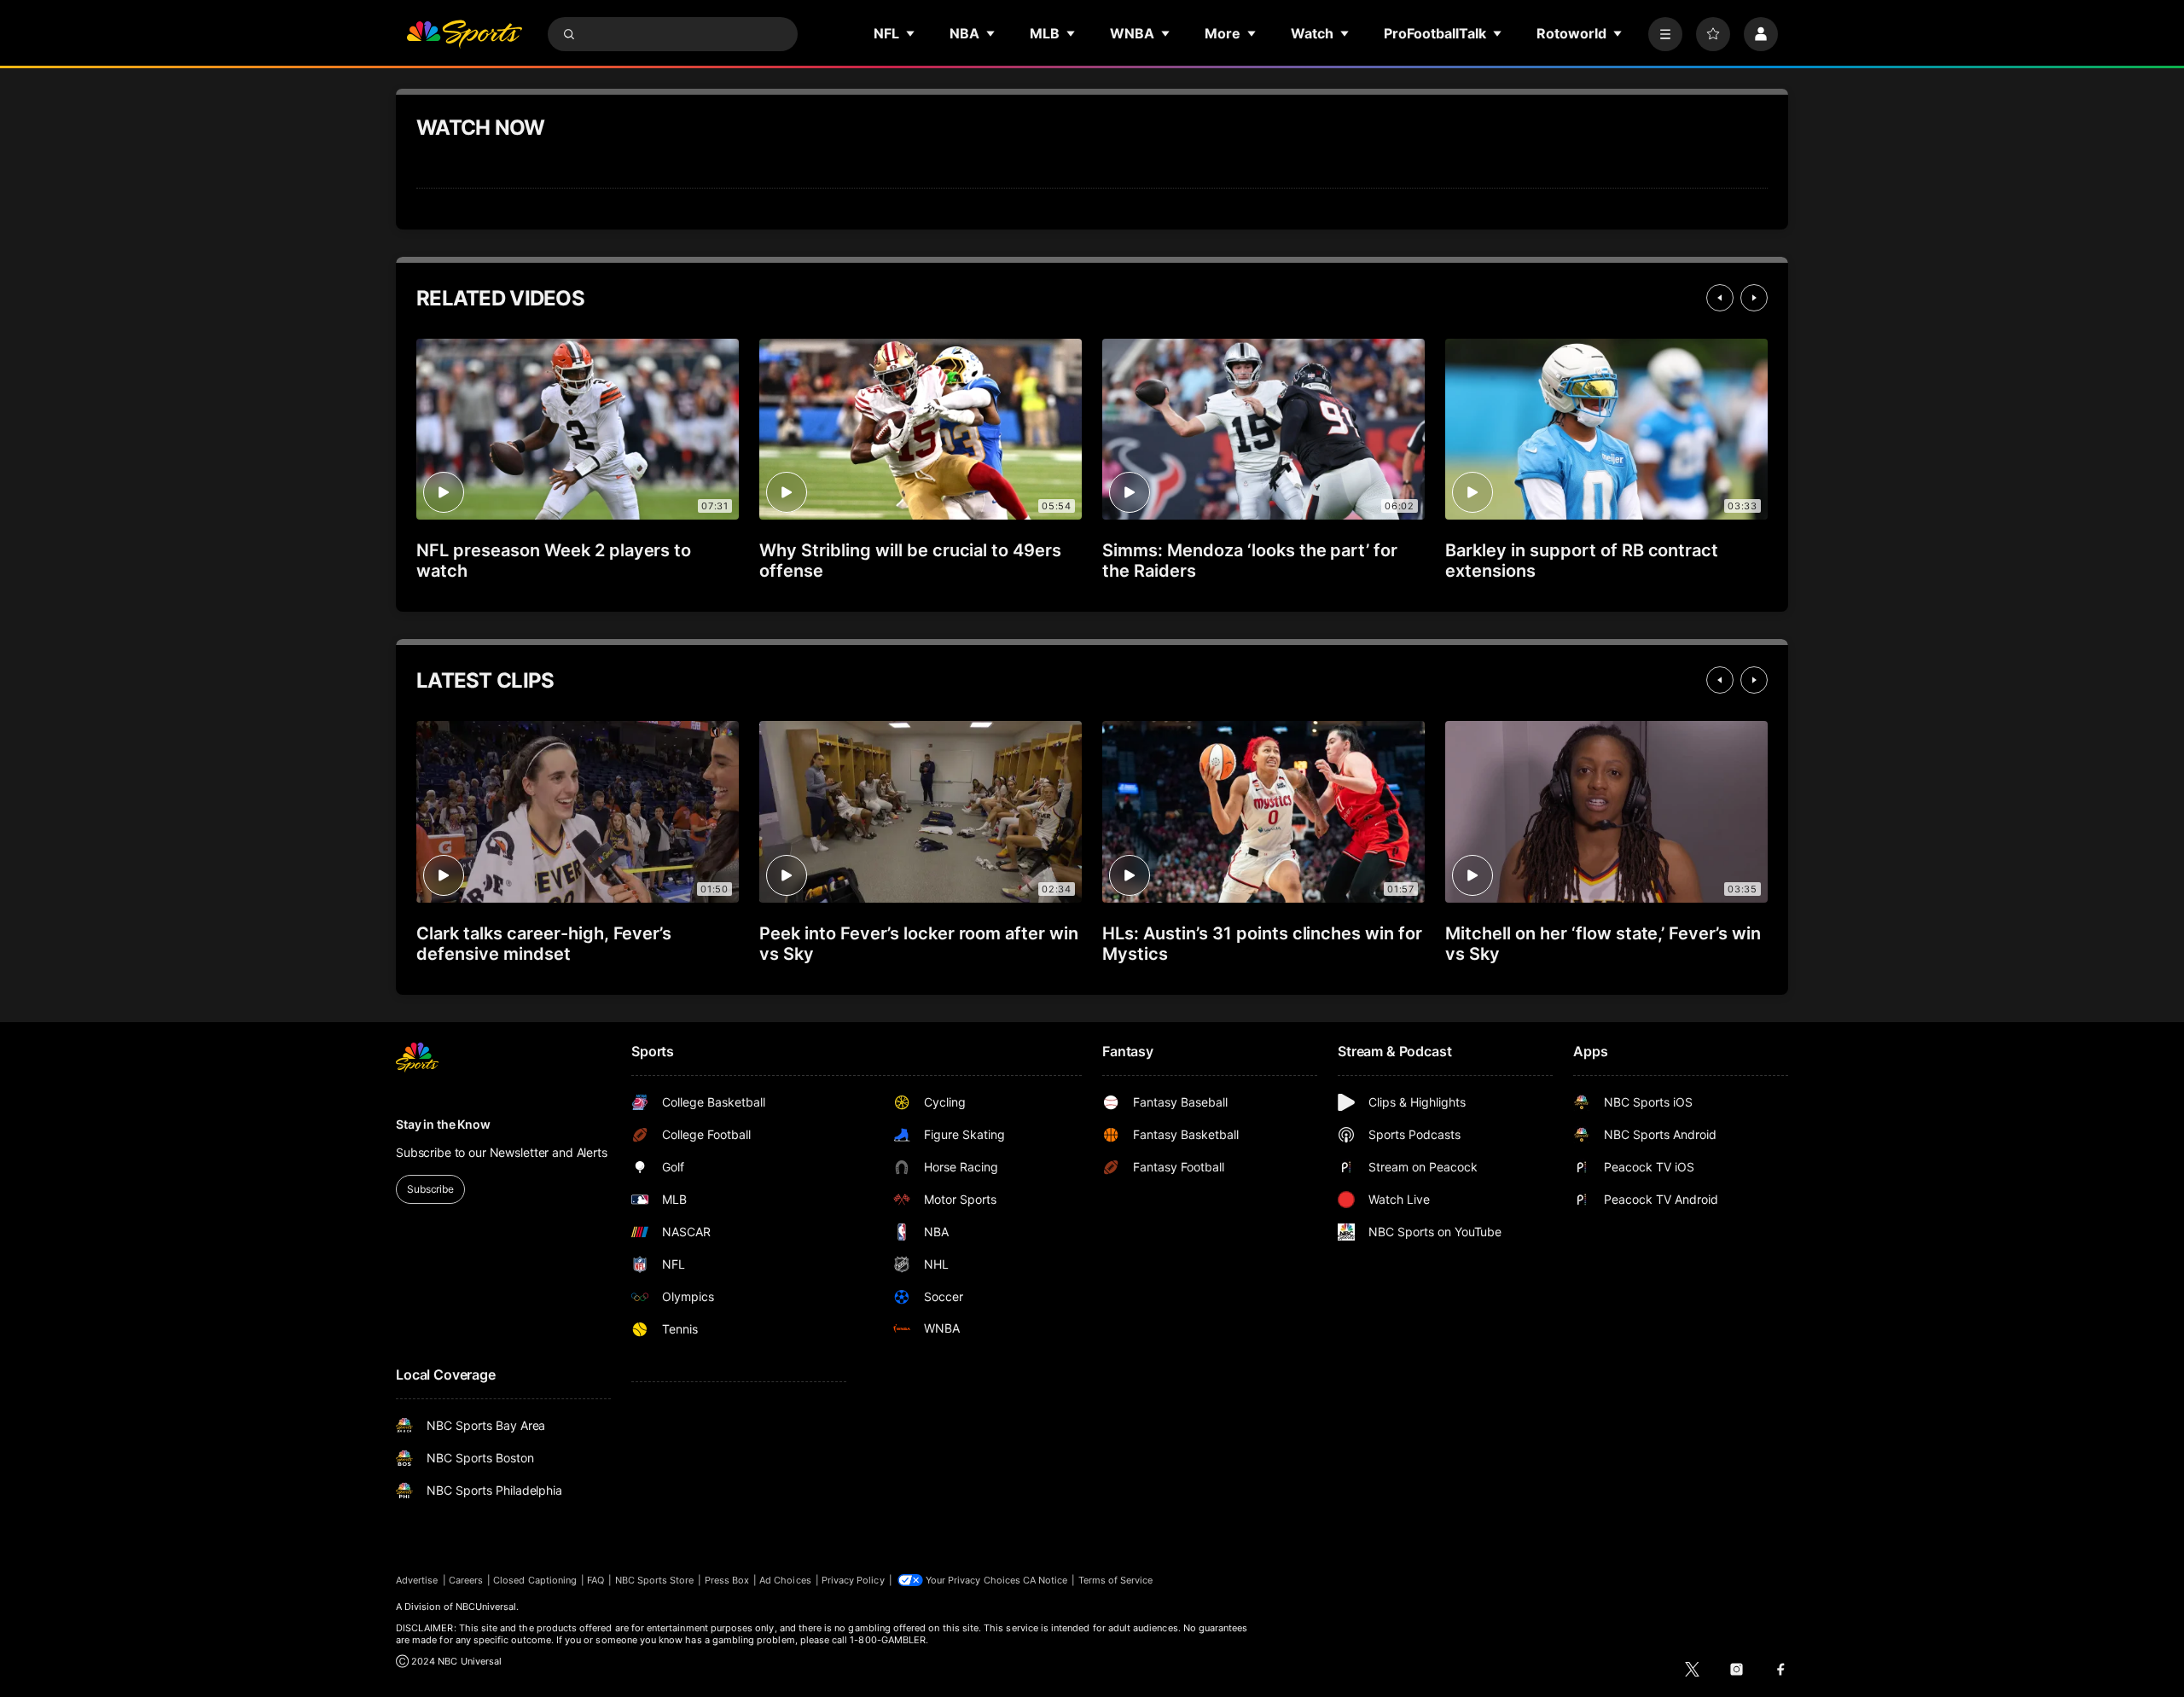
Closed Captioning (535, 1580)
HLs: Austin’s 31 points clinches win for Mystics (1262, 944)
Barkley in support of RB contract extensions (1582, 561)
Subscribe (430, 1189)
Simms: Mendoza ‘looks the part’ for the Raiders (1250, 561)
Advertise (417, 1580)
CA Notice (1046, 1580)
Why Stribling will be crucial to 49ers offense (910, 561)
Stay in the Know (443, 1124)
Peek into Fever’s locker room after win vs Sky (919, 944)
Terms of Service (1116, 1580)
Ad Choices (785, 1580)
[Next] (1754, 298)
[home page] (464, 34)
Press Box (727, 1580)
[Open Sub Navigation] (911, 33)
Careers (466, 1580)
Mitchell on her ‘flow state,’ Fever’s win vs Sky (1603, 944)
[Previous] (1720, 298)
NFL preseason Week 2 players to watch (554, 561)
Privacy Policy (853, 1580)
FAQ (595, 1580)
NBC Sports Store (655, 1580)
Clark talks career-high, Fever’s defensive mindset (544, 944)
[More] (1665, 34)
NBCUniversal (486, 1607)
